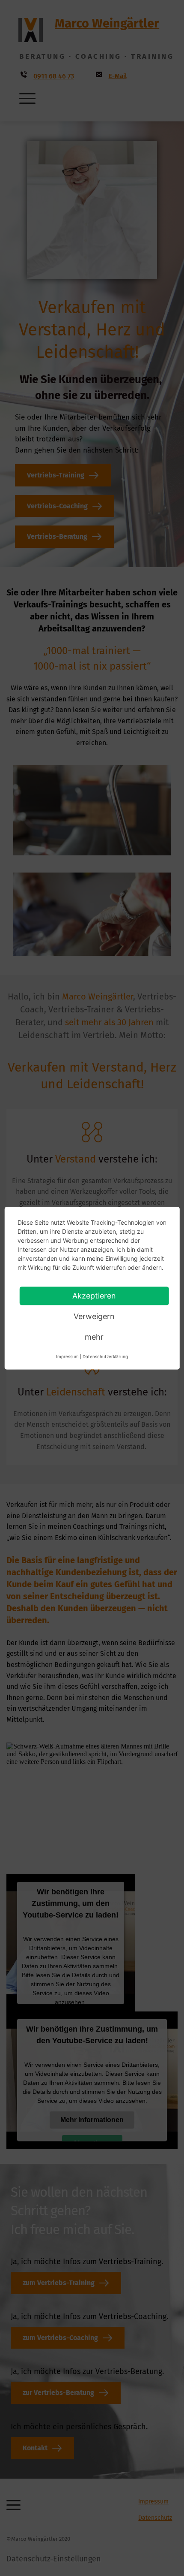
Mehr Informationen (92, 2120)
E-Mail (118, 76)
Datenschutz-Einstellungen (54, 2559)
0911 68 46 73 (54, 76)
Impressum (153, 2502)
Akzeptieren (94, 1295)
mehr (94, 1336)
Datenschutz (155, 2518)
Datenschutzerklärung (105, 1356)
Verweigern (94, 1316)
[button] (27, 98)
